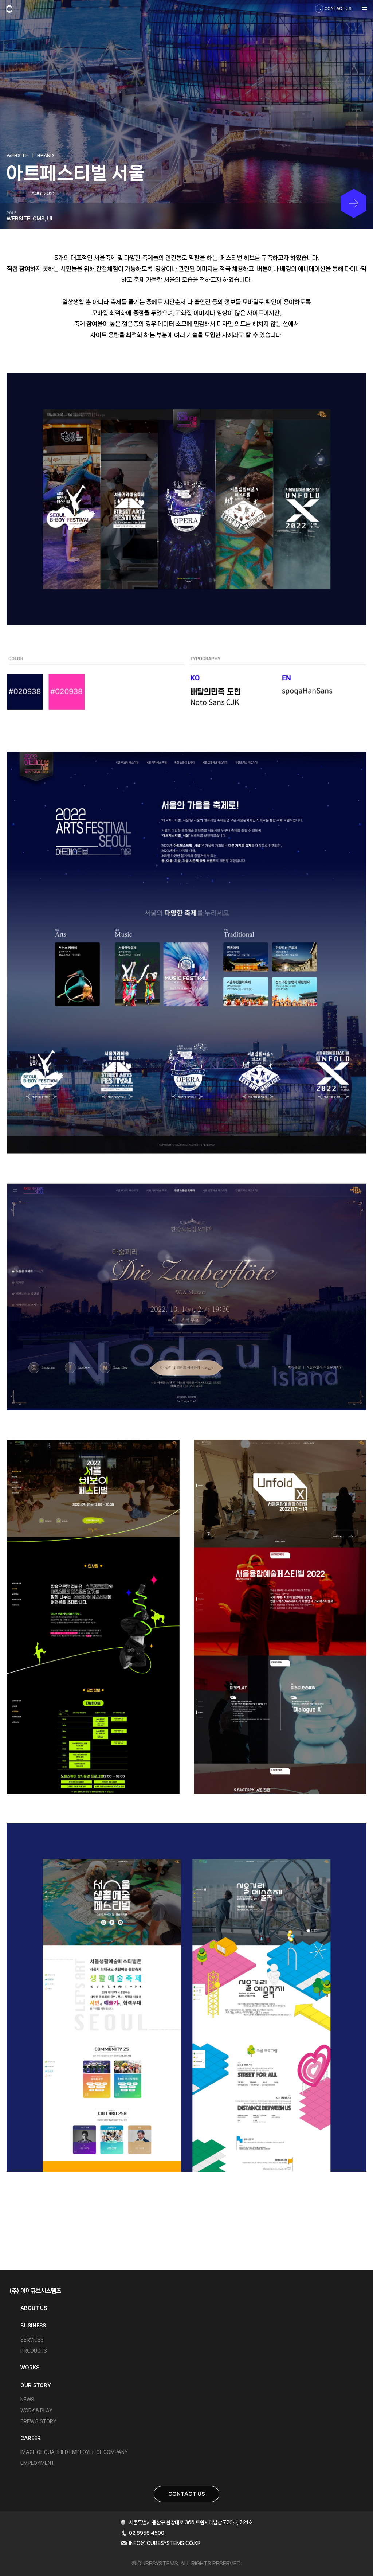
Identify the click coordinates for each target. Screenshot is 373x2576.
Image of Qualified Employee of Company (74, 2452)
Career (31, 2438)
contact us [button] (338, 9)
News (27, 2400)
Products (34, 2351)
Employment (37, 2463)
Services (32, 2340)
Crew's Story (38, 2421)
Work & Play (36, 2411)
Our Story (36, 2385)
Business (33, 2326)
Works (30, 2368)
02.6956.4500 (147, 2533)
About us (34, 2308)
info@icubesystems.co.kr (165, 2543)
